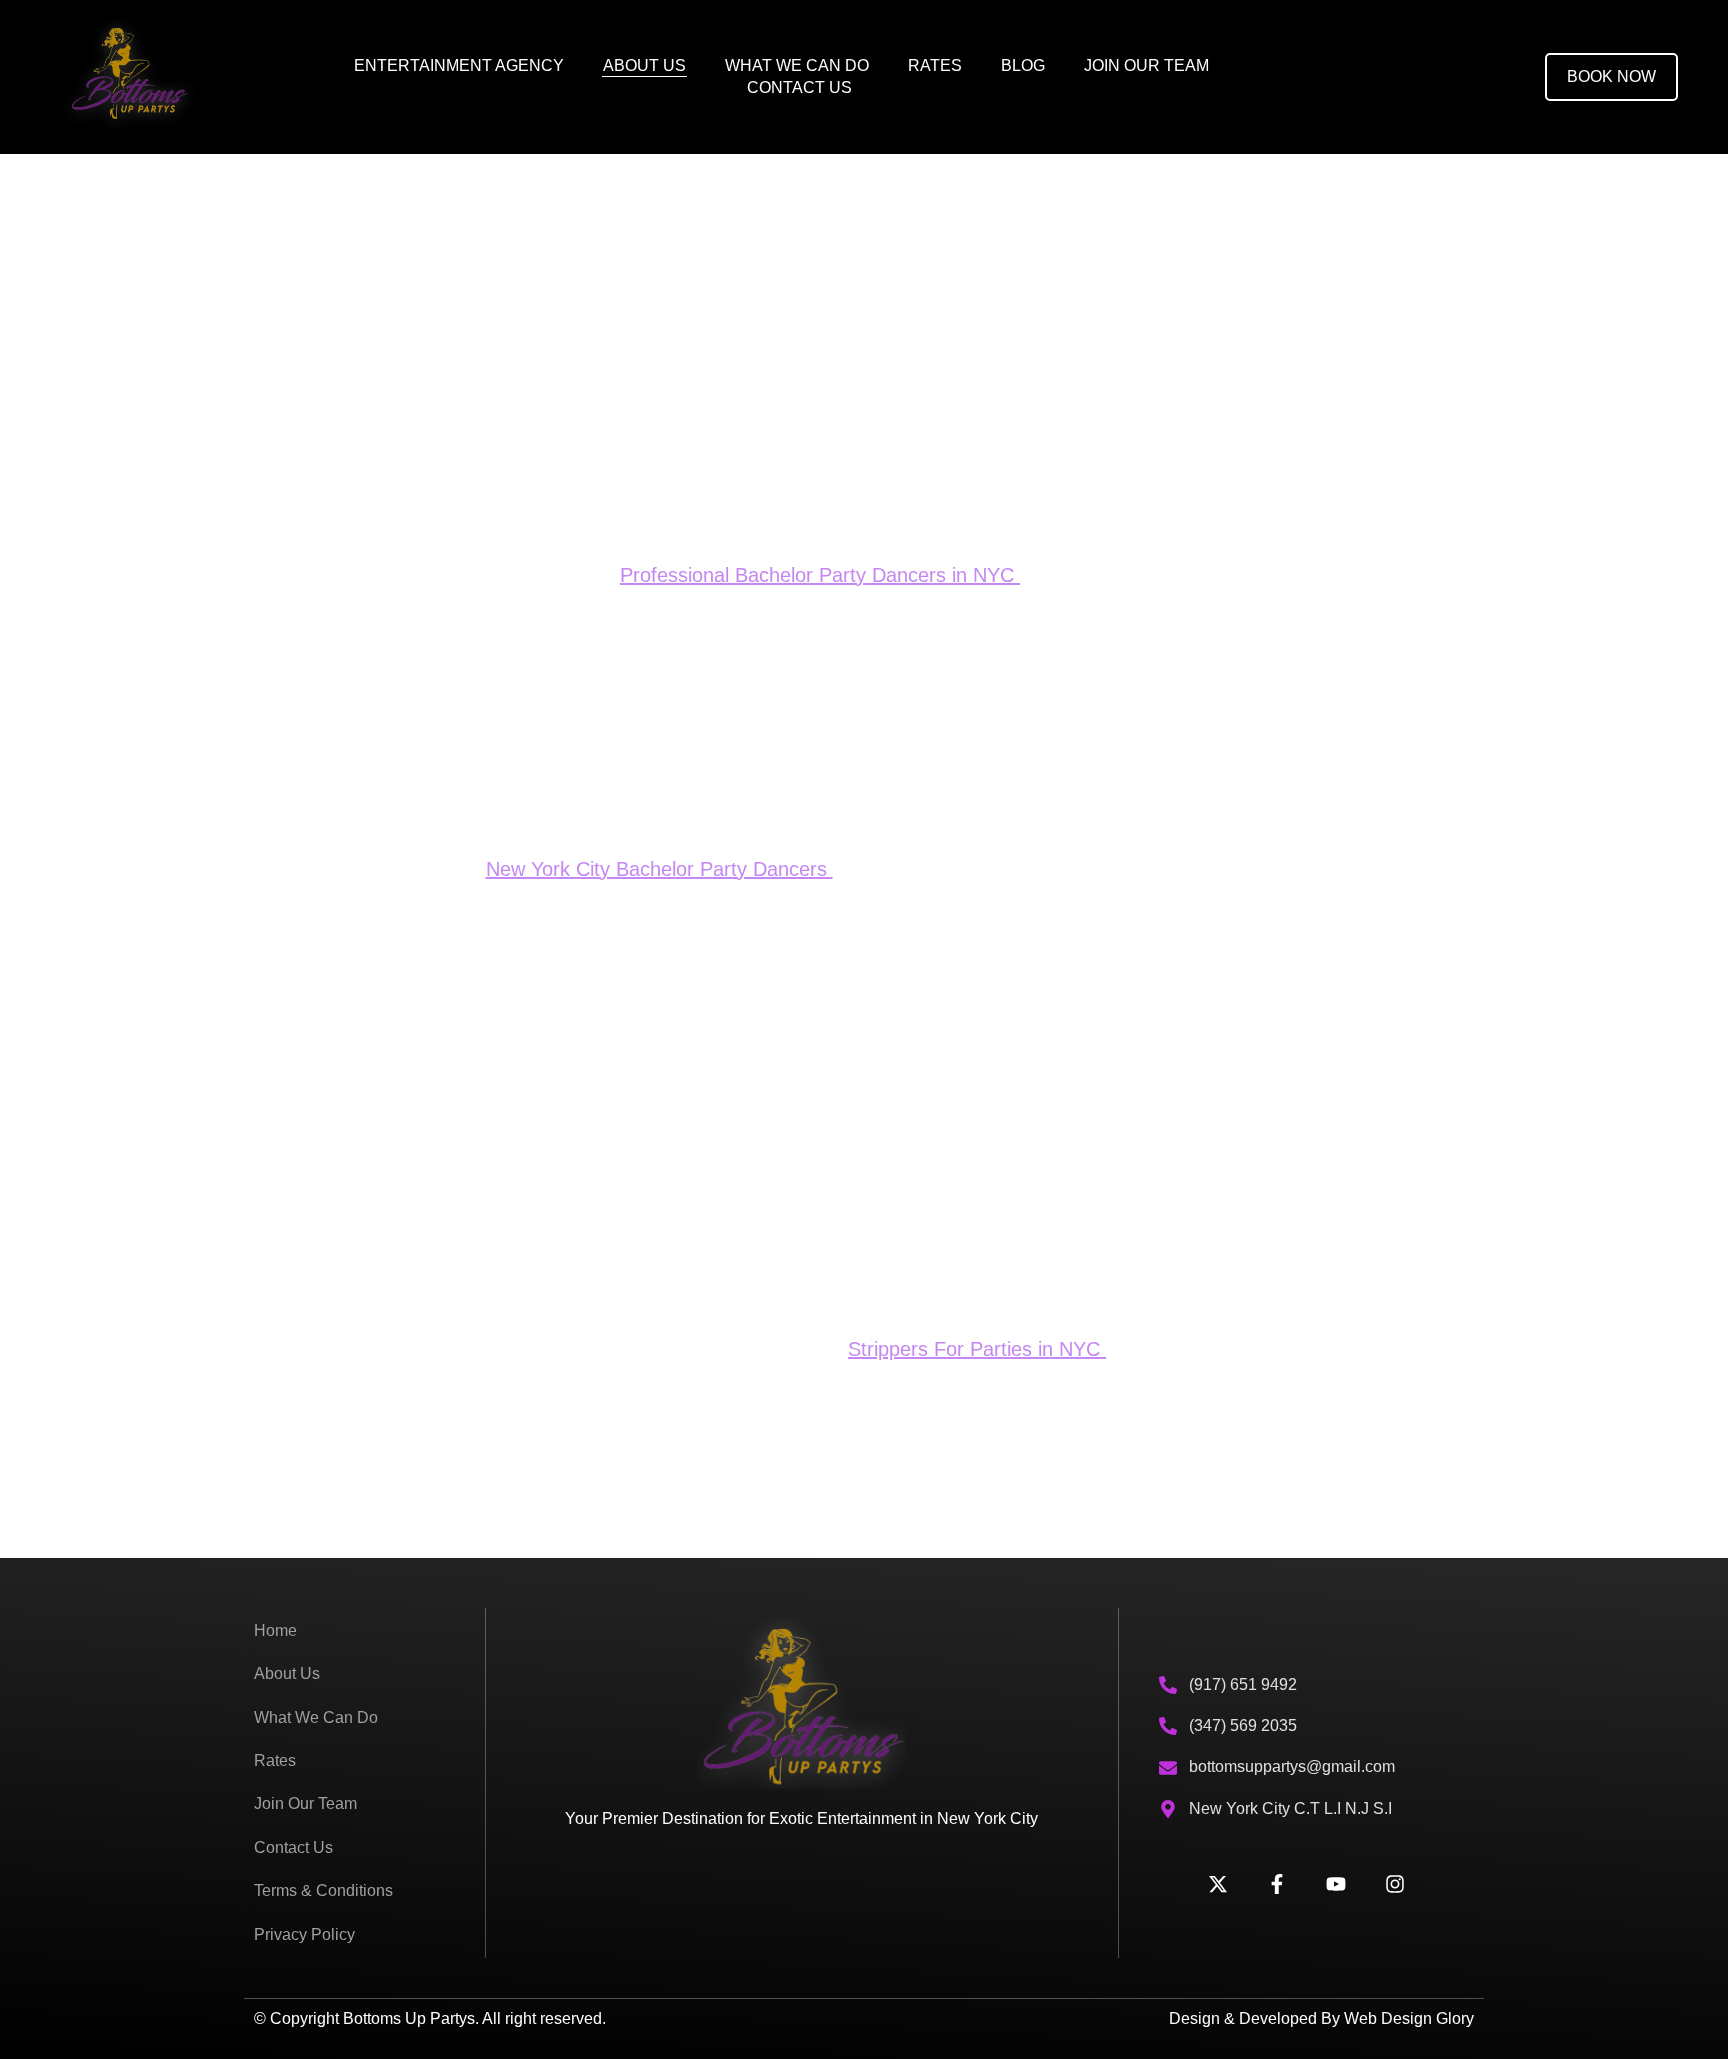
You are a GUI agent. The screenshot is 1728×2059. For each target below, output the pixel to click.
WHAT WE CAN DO (797, 65)
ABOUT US (644, 65)
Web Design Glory (1409, 2018)
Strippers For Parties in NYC (977, 1349)
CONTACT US (799, 87)
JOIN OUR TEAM (1146, 65)
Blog (1023, 65)
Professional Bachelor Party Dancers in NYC (820, 575)
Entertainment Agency (459, 65)
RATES (935, 65)
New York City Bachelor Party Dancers (659, 869)
